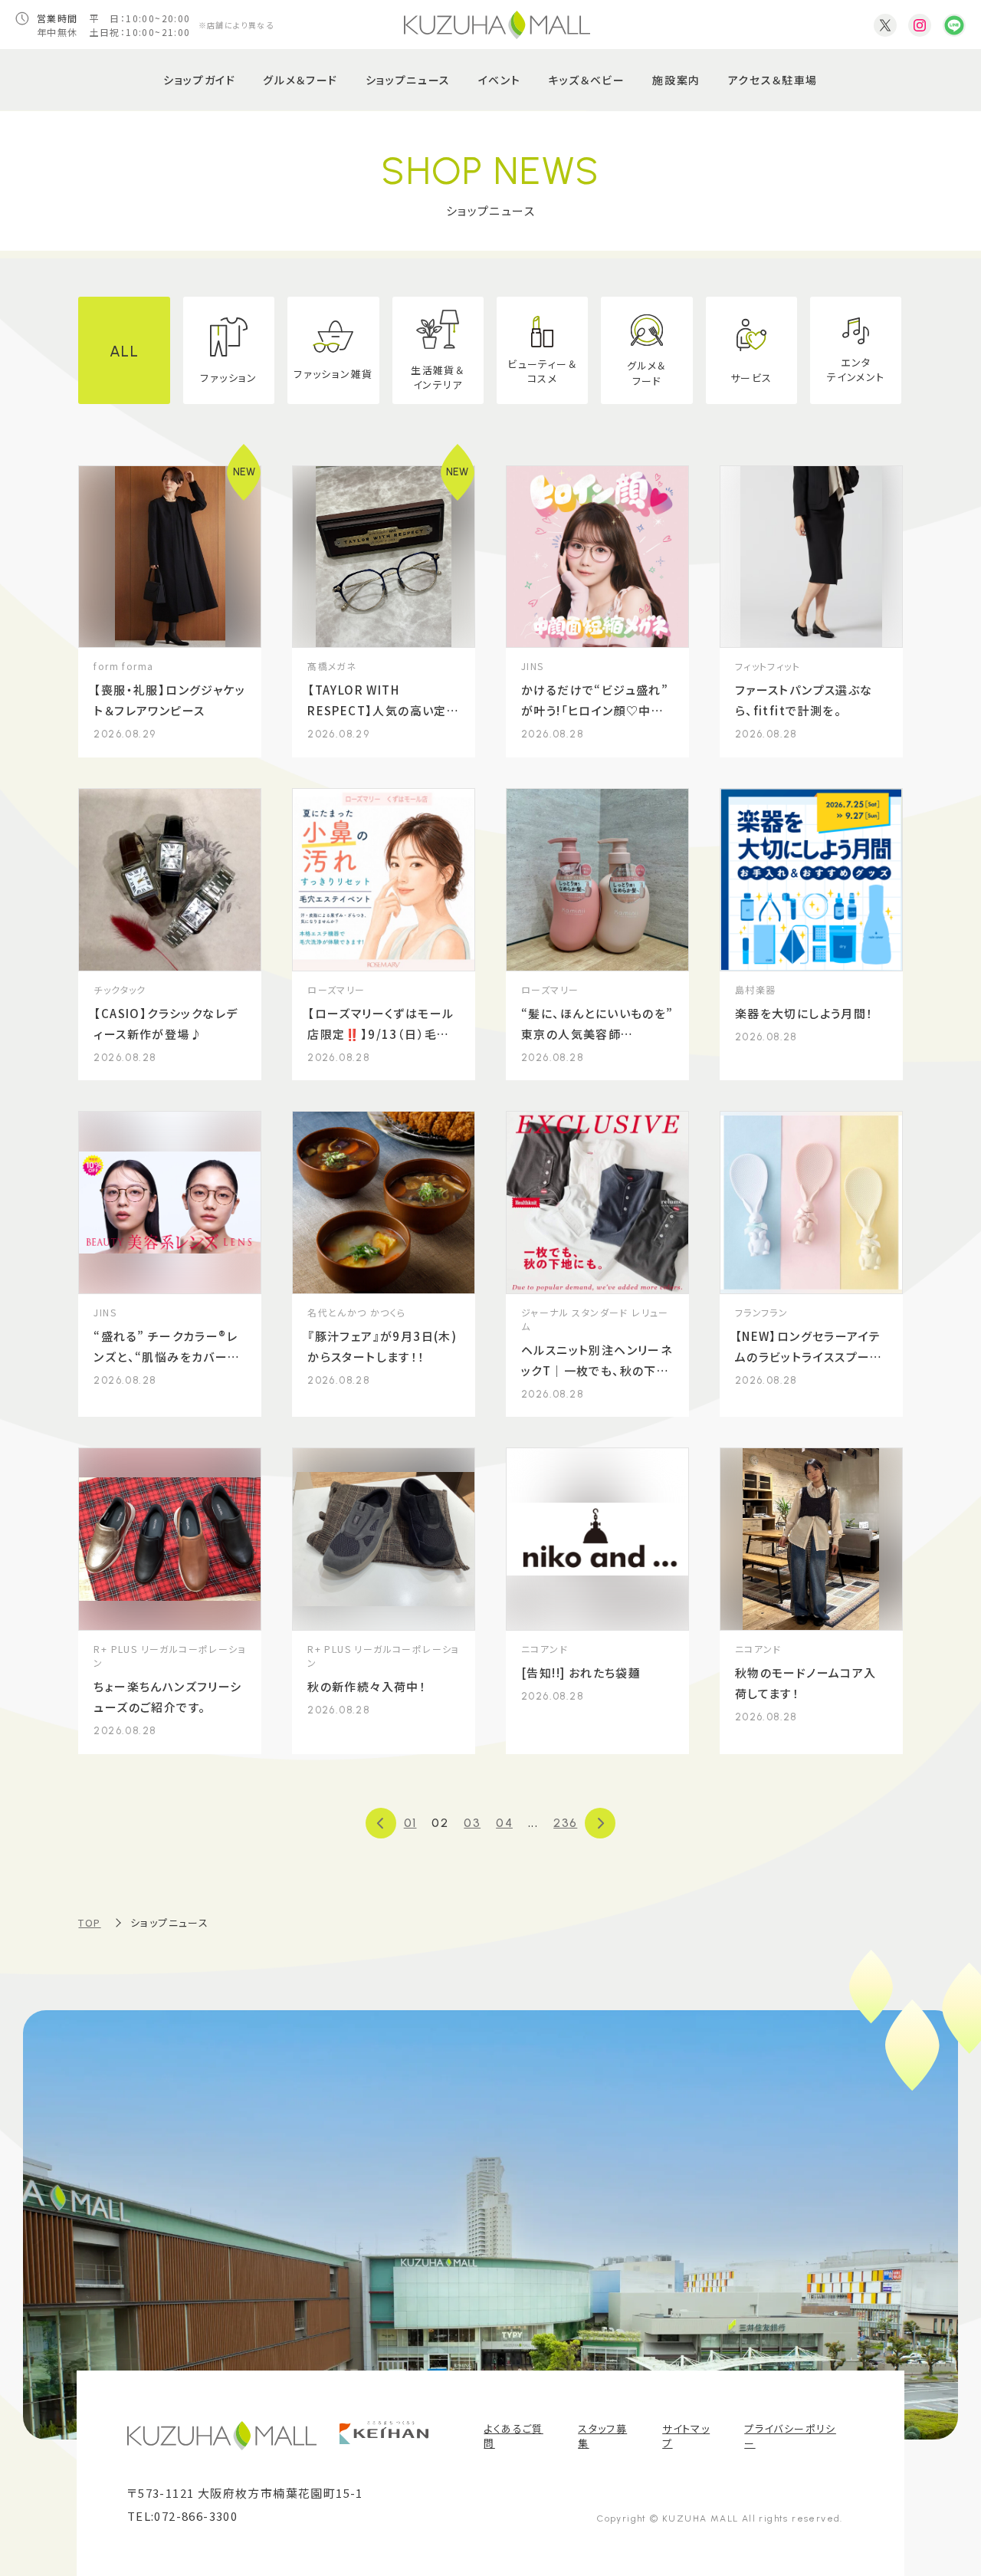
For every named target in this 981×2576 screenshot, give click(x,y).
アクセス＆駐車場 (773, 80)
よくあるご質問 (513, 2436)
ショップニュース (408, 80)
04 (504, 1823)
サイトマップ (686, 2436)
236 (565, 1823)
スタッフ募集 (602, 2436)
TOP (89, 1922)
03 (472, 1823)
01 (410, 1823)
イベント (500, 80)
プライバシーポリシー (790, 2436)
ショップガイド (200, 80)
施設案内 (676, 80)
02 (440, 1823)
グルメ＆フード (300, 80)
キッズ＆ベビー (587, 80)
